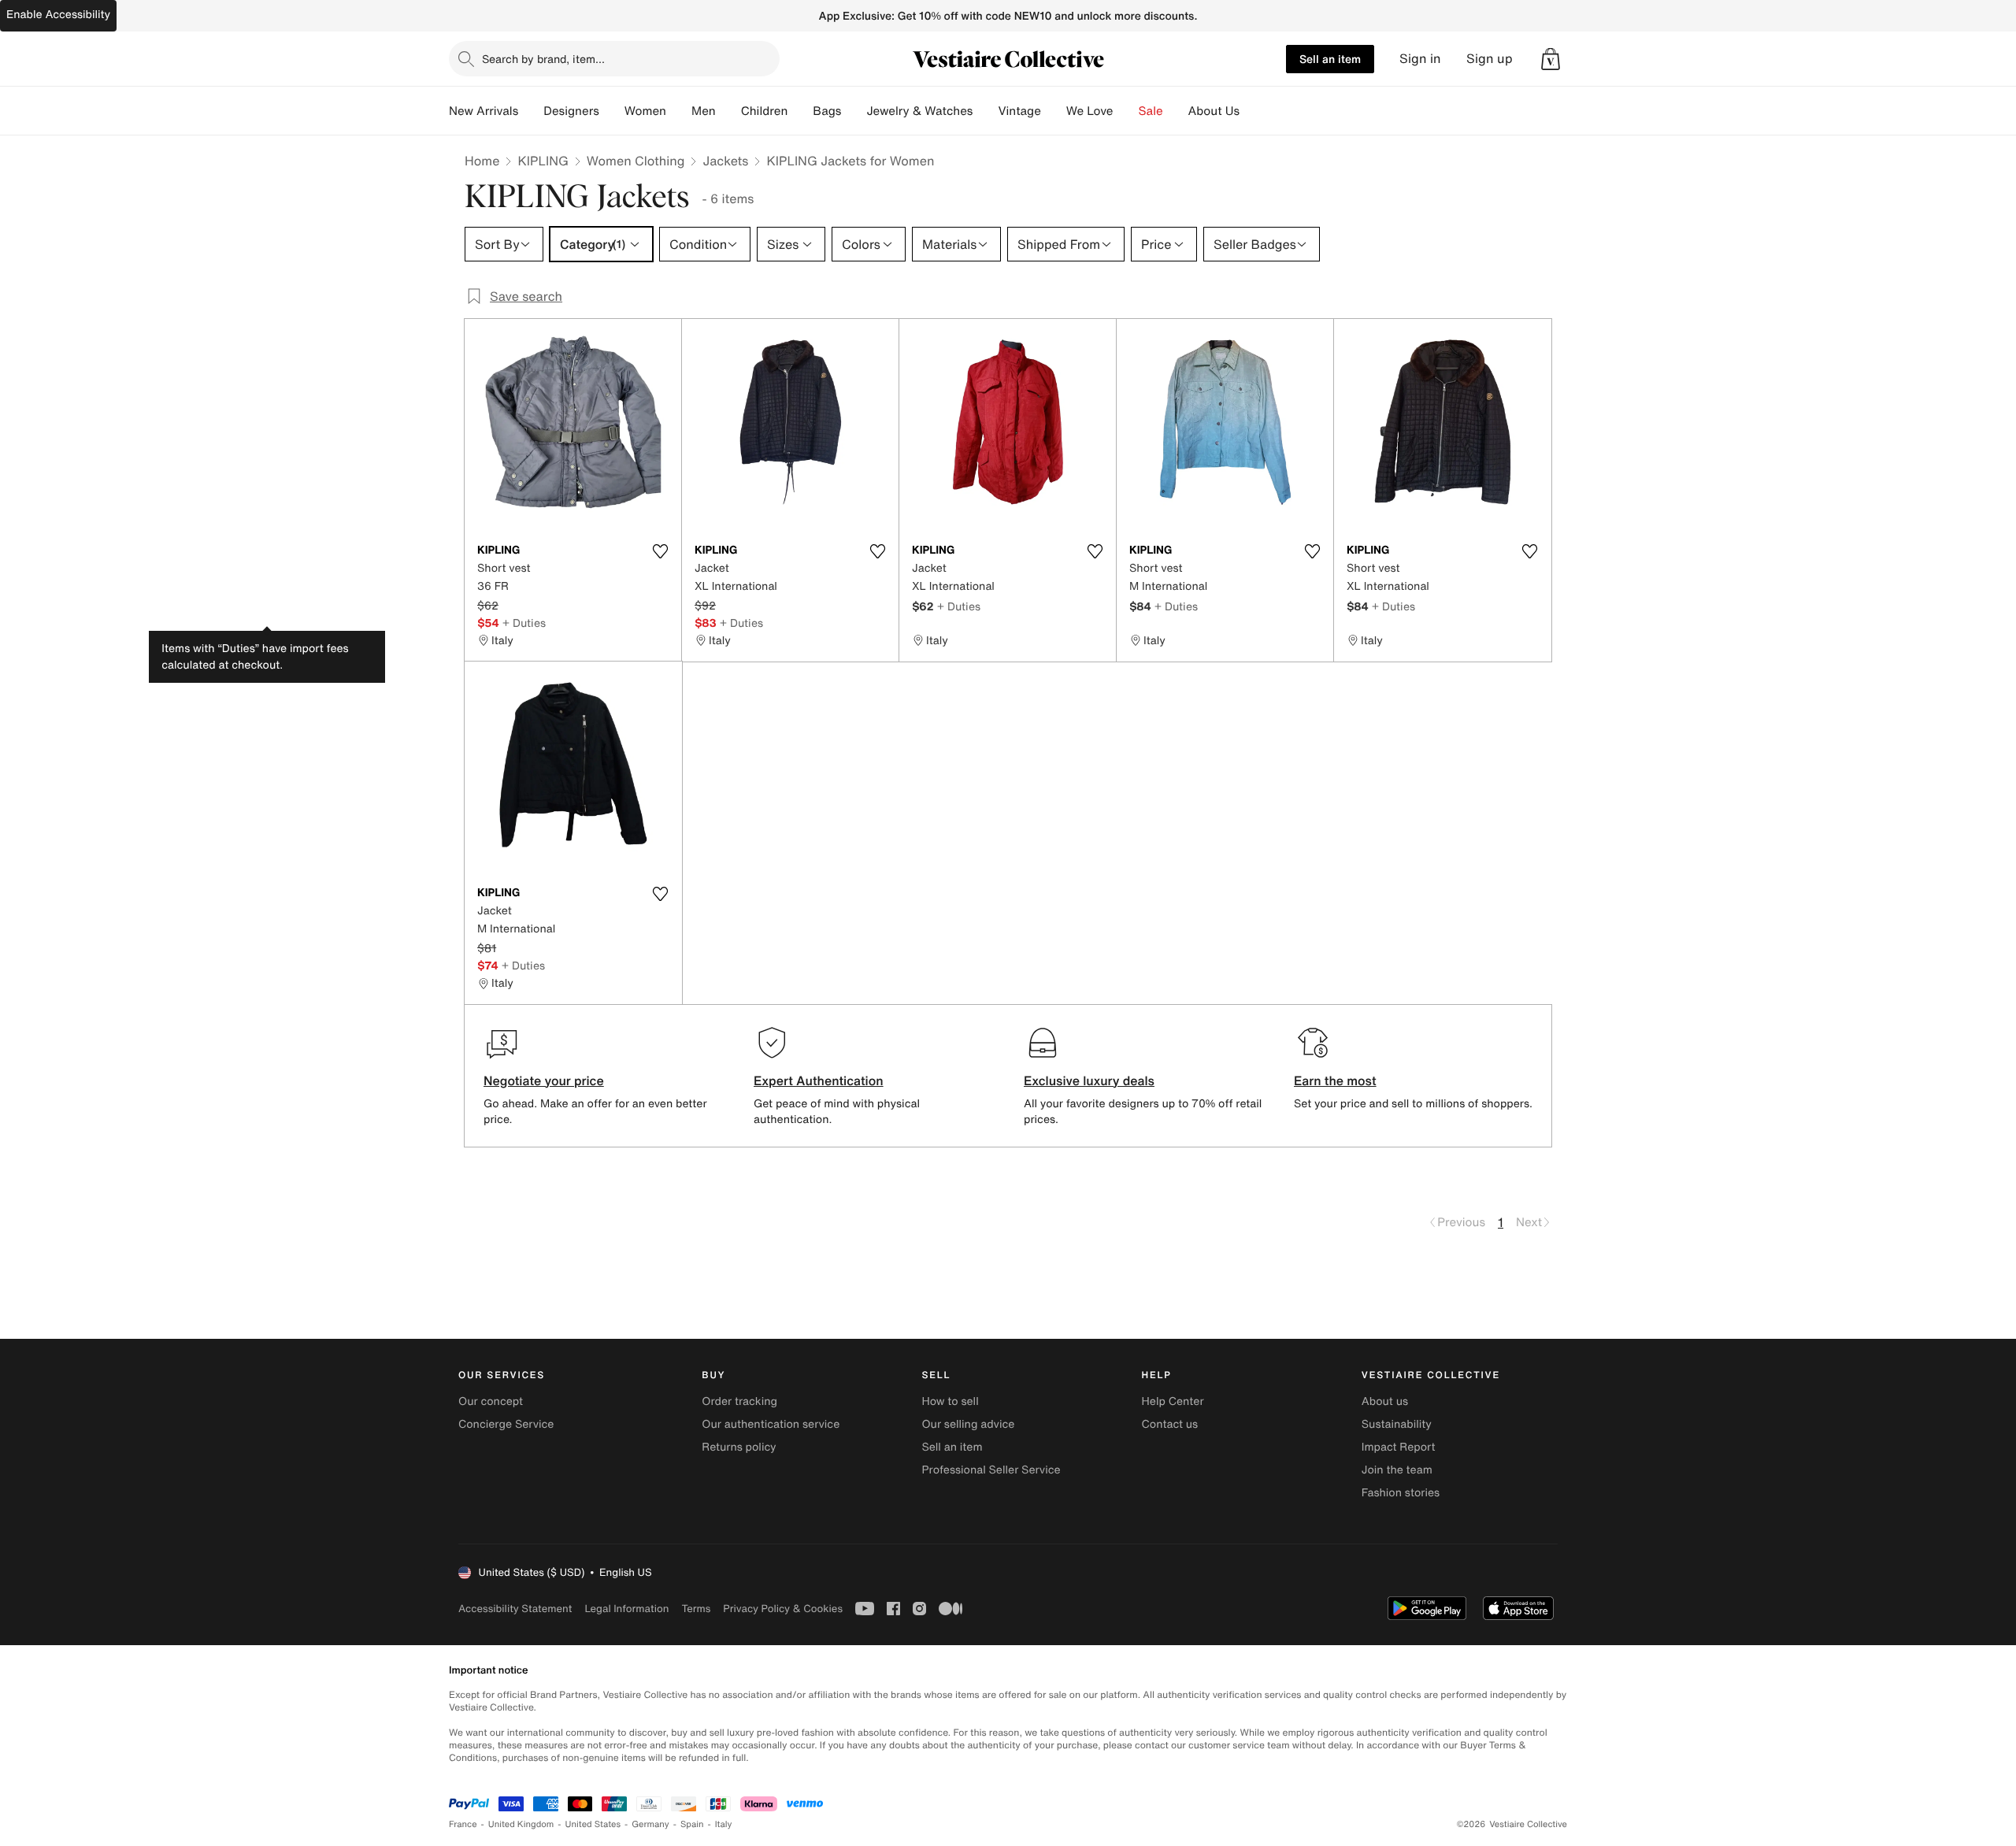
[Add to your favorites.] (660, 551)
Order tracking (739, 1401)
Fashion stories (1401, 1493)
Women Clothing (636, 161)
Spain (692, 1824)
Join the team (1397, 1470)
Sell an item (1330, 59)
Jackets (725, 161)
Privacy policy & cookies (783, 1609)
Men (704, 111)
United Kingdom (521, 1824)
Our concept (491, 1401)
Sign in (1420, 59)
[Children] (800, 111)
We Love (1090, 111)
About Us (1214, 111)
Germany (650, 1824)
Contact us (1170, 1424)
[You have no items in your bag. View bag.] (1551, 59)
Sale (1151, 111)
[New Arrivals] (531, 111)
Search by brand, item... (543, 59)
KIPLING (543, 161)
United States (593, 1824)
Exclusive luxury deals (1089, 1081)
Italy (724, 1824)
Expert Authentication (819, 1081)
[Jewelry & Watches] (985, 111)
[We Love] (1126, 111)
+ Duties (524, 623)
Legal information (626, 1609)
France (463, 1824)
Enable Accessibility (58, 15)
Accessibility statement (515, 1609)
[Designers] (612, 111)
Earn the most (1335, 1081)
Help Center (1173, 1401)
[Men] (728, 111)
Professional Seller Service (991, 1470)
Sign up (1490, 59)
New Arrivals (484, 111)
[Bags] (854, 111)
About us (1385, 1401)
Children (765, 111)
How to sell (950, 1401)
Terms (696, 1609)
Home (482, 161)
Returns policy (739, 1447)
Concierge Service (506, 1424)
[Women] (679, 111)
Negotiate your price (544, 1081)
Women (645, 111)
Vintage (1019, 111)
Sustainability (1397, 1424)
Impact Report (1399, 1447)
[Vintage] (1054, 111)
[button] (1551, 59)
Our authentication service (771, 1424)
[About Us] (1252, 111)
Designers (571, 111)
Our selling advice (968, 1424)
